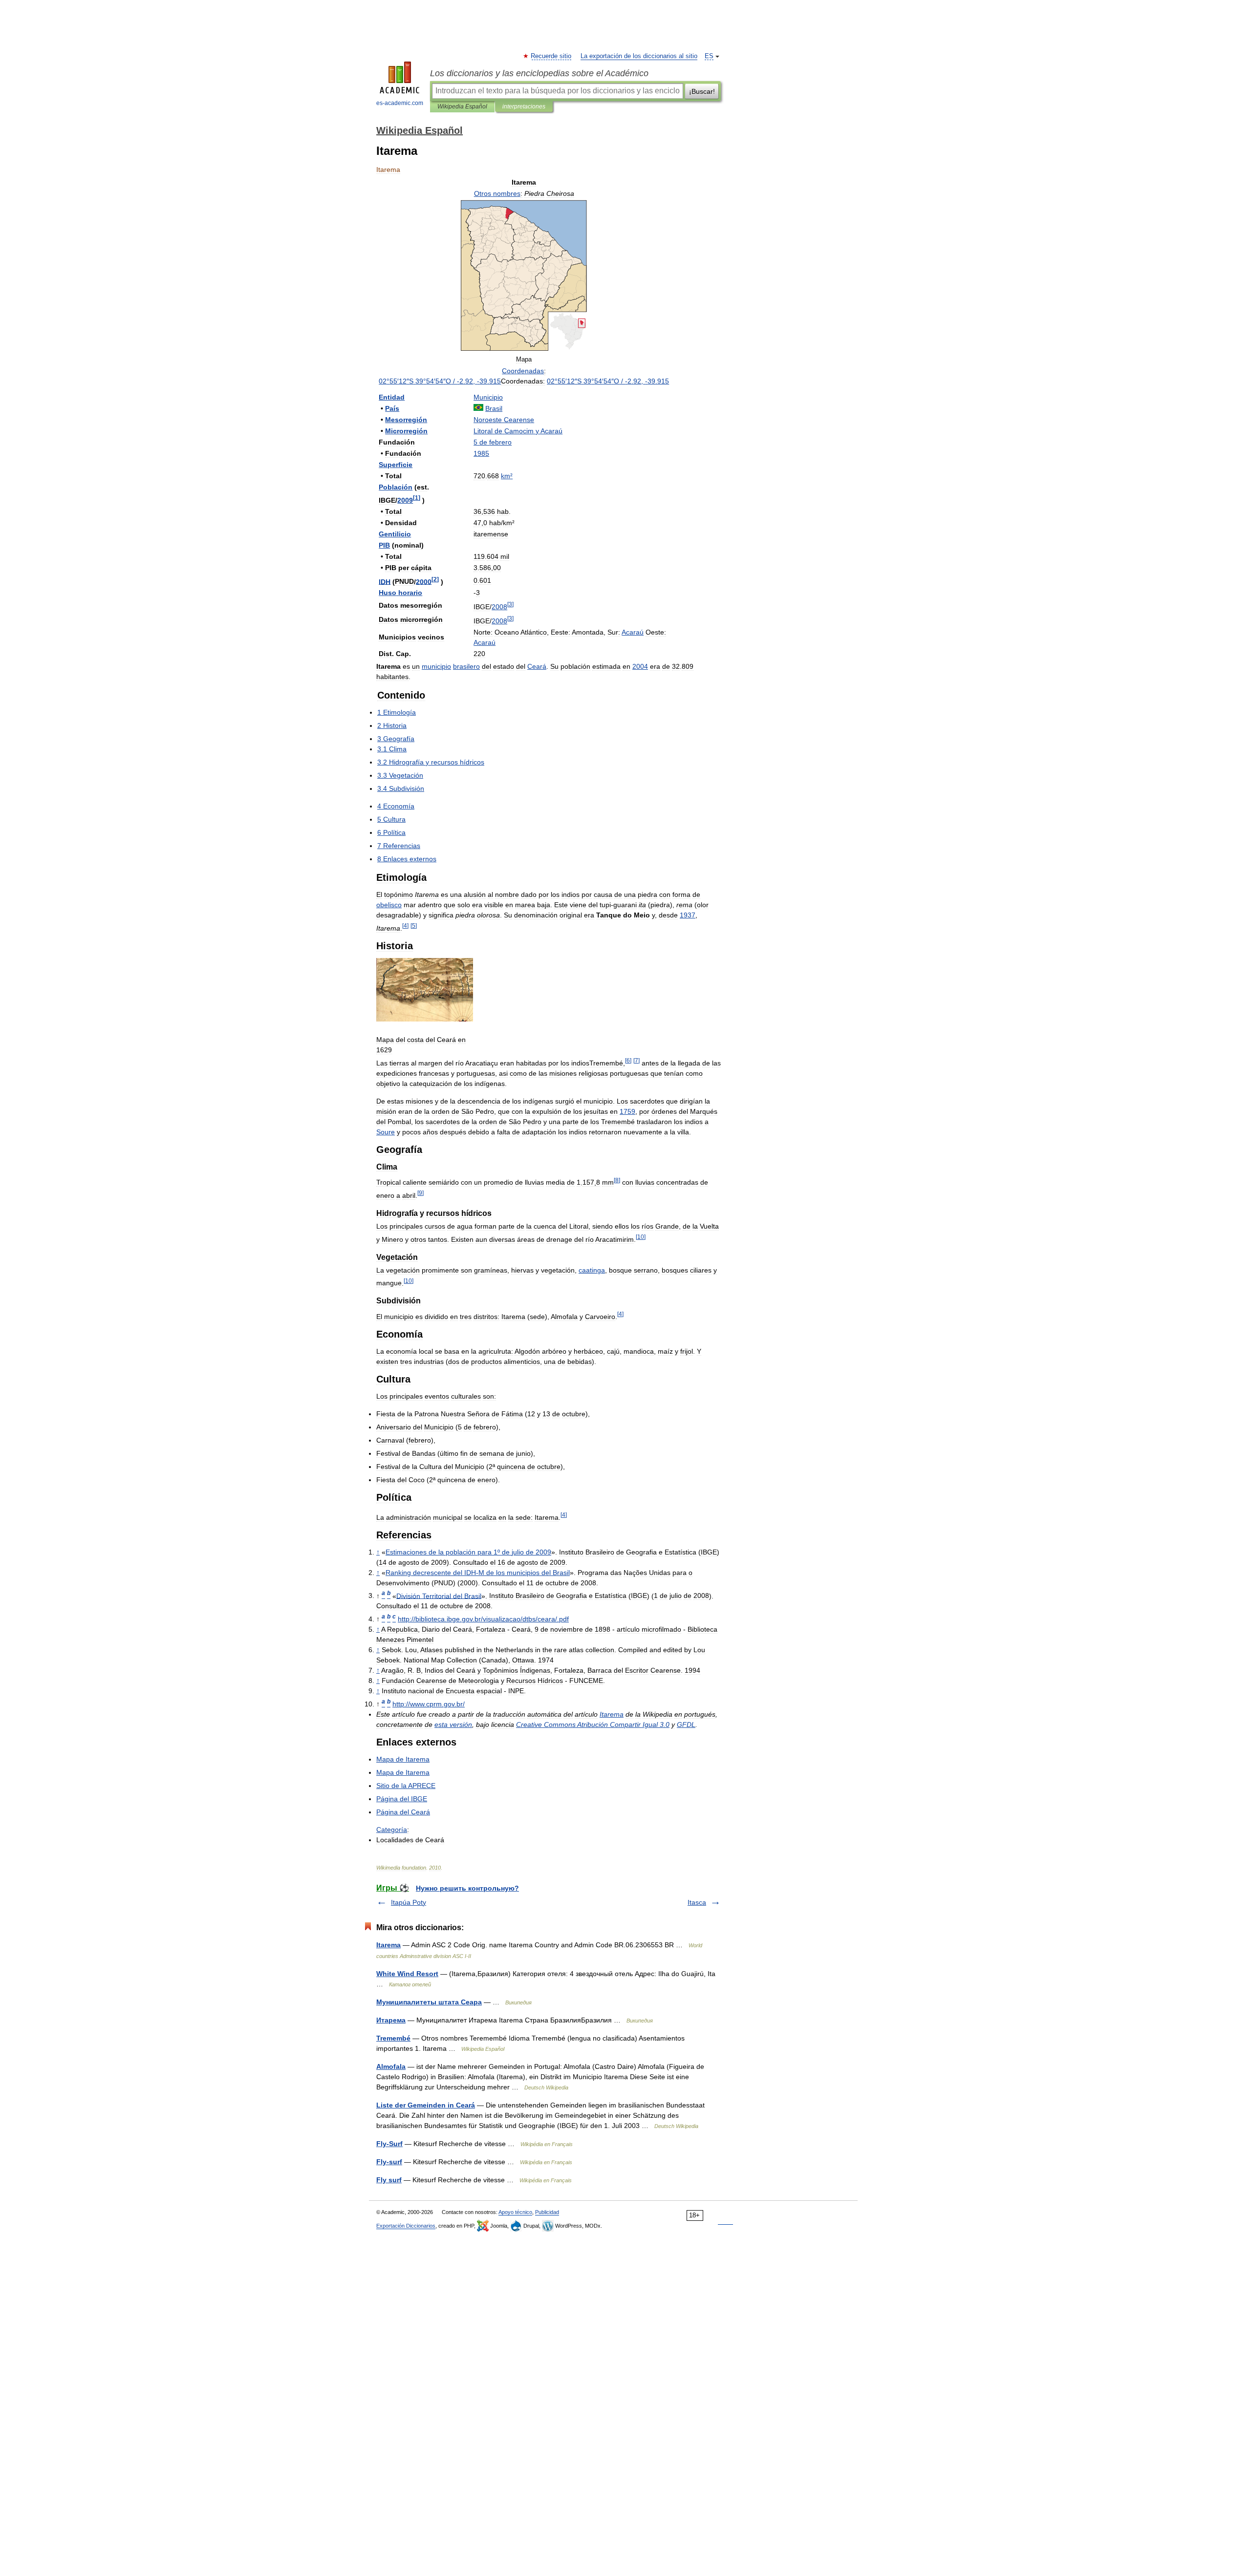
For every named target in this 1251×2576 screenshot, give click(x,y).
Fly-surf (389, 2162)
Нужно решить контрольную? (467, 1888)
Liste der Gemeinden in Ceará (426, 2105)
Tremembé (393, 2038)
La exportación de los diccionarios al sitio (639, 56)
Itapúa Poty (409, 1902)
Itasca (697, 1902)
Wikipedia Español (462, 106)
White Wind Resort (407, 1974)
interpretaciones (524, 106)
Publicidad (547, 2212)
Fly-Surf (389, 2144)
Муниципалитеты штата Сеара (429, 2002)
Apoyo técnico (515, 2212)
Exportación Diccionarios (406, 2226)
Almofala (391, 2066)
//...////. (483, 1619)
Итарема (391, 2020)
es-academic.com (400, 103)
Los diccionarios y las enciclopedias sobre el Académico (539, 73)
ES (709, 56)
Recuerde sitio (551, 56)
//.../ (429, 1704)
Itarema (388, 1945)
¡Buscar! (702, 91)
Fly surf (389, 2180)
